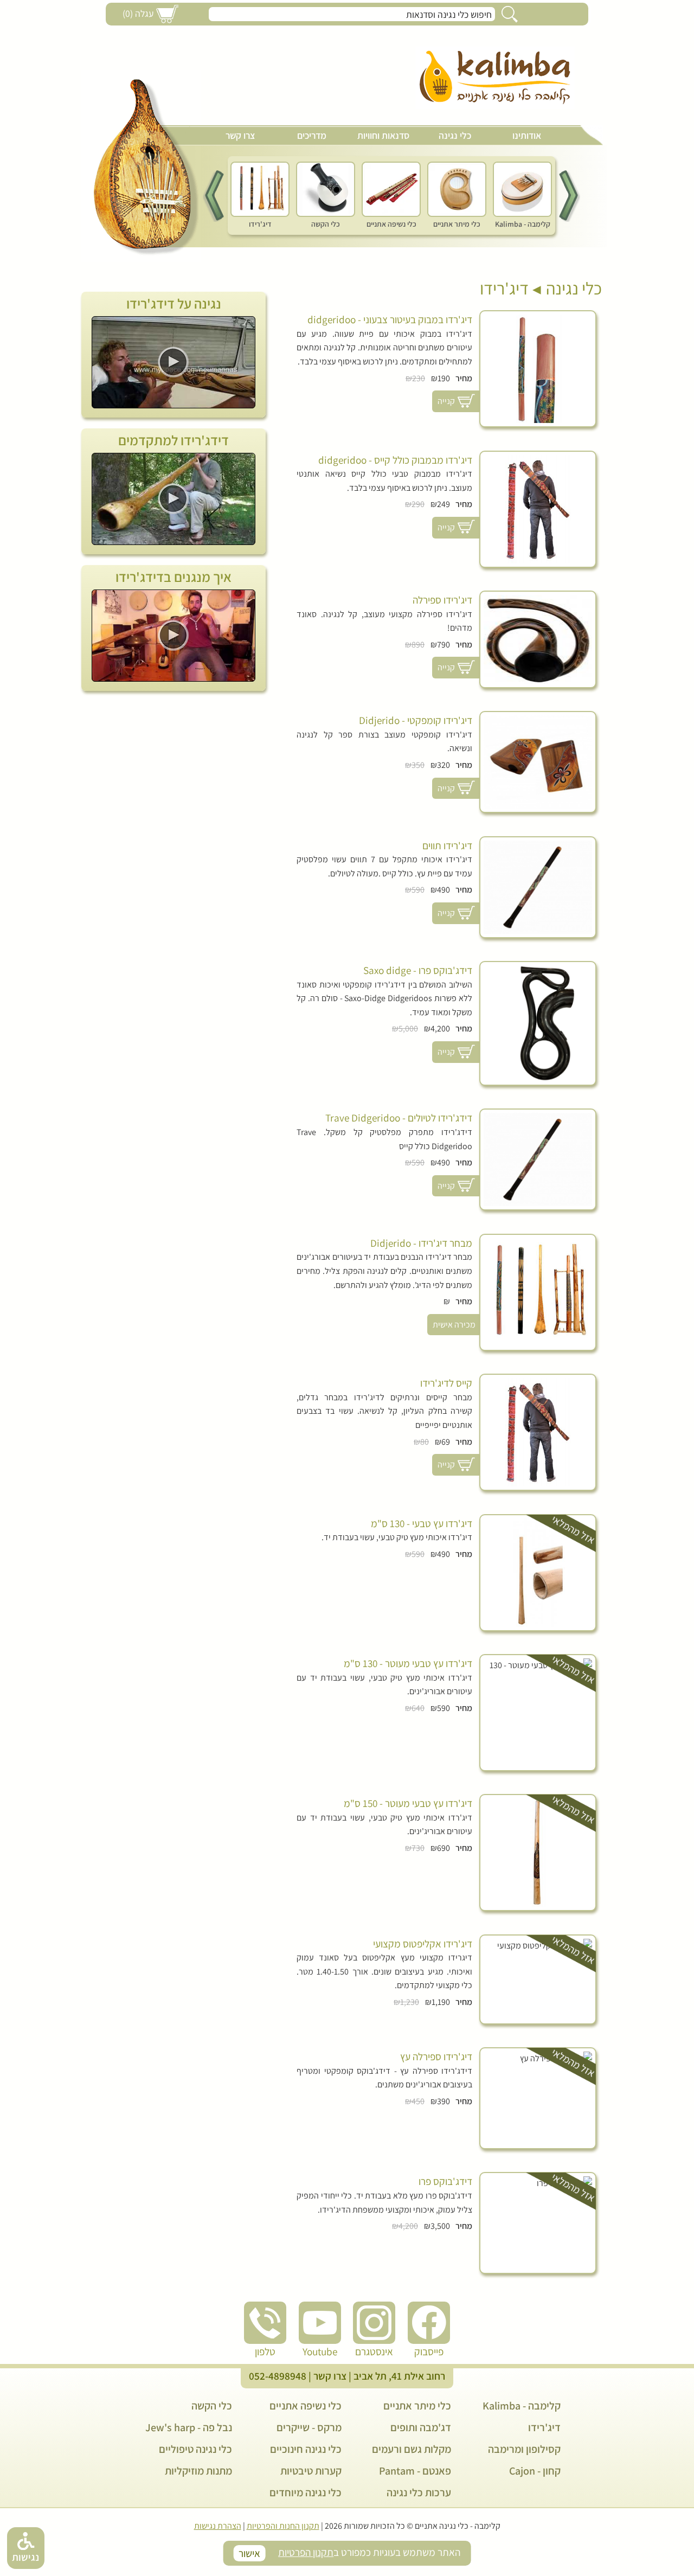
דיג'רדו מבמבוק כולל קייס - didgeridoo (395, 460)
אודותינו (527, 135)
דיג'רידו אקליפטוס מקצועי (423, 1944)
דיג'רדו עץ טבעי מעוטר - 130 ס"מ (408, 1664)
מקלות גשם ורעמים (412, 2449)
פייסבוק (429, 2351)
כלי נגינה (455, 135)
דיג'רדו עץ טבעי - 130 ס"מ (422, 1524)
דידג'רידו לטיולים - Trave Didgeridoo (399, 1118)
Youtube (320, 2351)
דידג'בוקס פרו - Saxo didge (418, 970)
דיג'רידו (504, 288)
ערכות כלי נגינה (419, 2492)
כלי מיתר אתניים (417, 2406)
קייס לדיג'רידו (446, 1383)
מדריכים (312, 135)
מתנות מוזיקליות (198, 2471)
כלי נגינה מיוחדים (306, 2492)
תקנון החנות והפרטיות (283, 2526)
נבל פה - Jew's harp (189, 2427)
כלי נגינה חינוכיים (306, 2449)
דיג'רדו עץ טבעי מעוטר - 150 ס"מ (408, 1803)
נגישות (25, 2557)
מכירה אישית (454, 1325)
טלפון (265, 2351)
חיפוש (510, 14)
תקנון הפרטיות (306, 2552)
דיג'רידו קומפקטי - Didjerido (416, 720)
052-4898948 (278, 2376)
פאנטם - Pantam (415, 2471)
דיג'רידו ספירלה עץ (436, 2057)
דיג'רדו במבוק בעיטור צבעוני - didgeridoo (390, 320)
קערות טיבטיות (311, 2471)
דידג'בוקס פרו (445, 2181)
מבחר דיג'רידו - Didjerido (421, 1243)
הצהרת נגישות (218, 2526)
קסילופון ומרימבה (524, 2449)
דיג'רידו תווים (447, 846)
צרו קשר (240, 135)
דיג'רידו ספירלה (442, 600)
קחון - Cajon (535, 2471)
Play (173, 362)
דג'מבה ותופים (421, 2427)
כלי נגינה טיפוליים (195, 2449)
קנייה (446, 401)
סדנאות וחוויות (383, 135)
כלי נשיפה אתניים (306, 2406)
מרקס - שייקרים (309, 2427)
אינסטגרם (374, 2351)
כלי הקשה (212, 2406)
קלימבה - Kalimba (522, 2406)
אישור (249, 2553)
